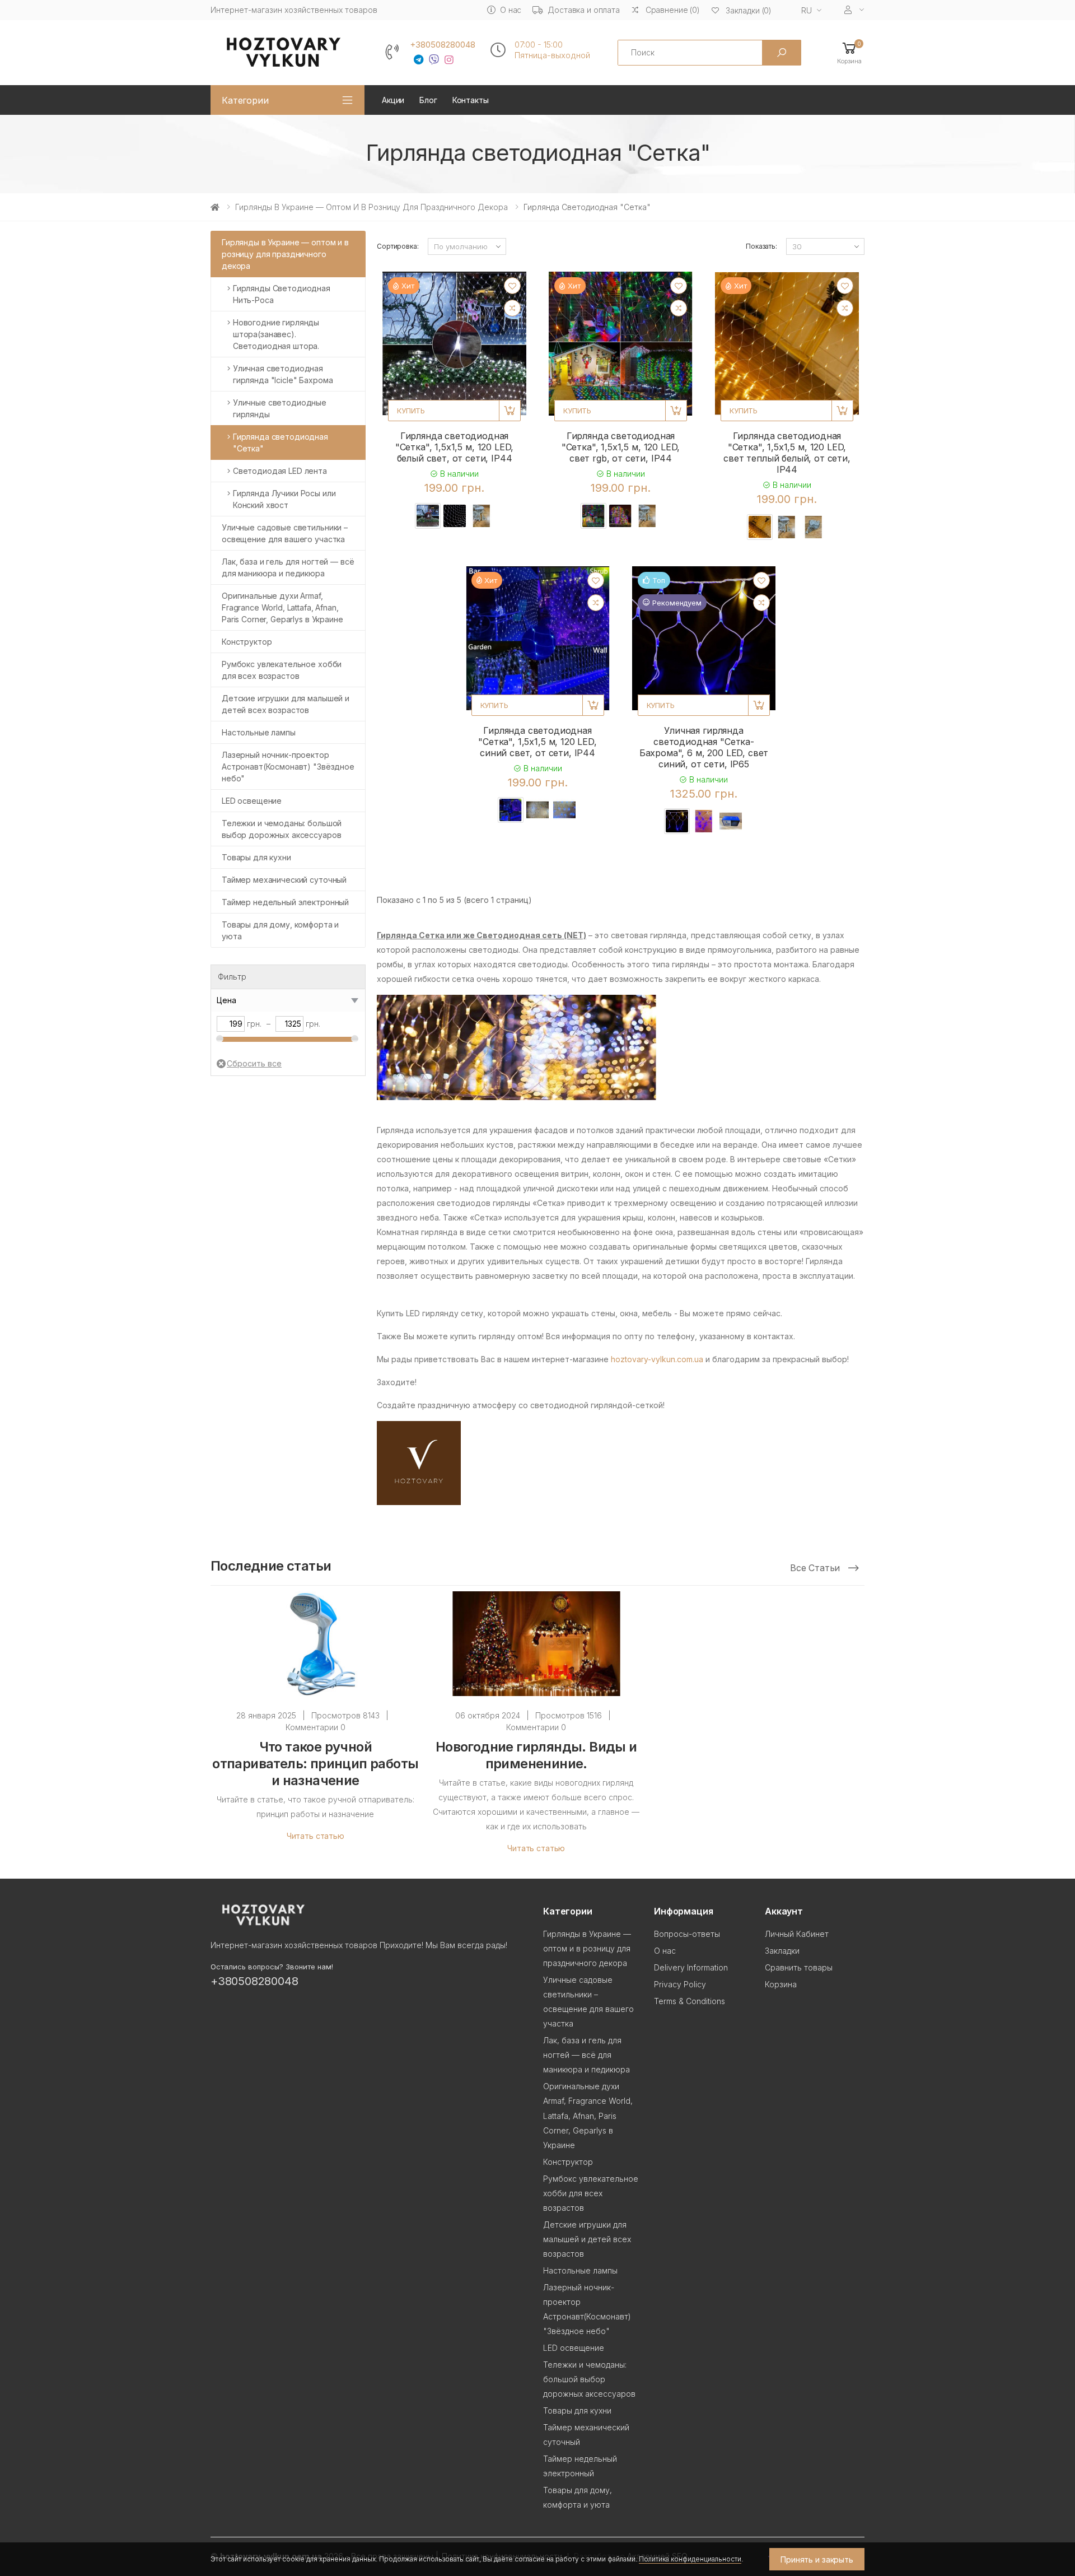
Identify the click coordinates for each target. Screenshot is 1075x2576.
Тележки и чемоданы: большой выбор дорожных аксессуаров (282, 829)
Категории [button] (245, 100)
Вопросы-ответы (687, 1934)
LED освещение (252, 801)
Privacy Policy (680, 1984)
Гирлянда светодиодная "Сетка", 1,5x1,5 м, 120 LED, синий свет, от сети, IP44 (537, 742)
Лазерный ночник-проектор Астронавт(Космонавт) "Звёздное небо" (288, 767)
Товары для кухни (256, 857)
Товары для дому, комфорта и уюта (280, 930)
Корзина (781, 1984)
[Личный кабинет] (854, 10)
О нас (511, 10)
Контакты (471, 100)
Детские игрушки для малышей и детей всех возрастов (286, 704)
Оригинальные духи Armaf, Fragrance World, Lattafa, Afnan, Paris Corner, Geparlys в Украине (282, 607)
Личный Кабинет (797, 1934)
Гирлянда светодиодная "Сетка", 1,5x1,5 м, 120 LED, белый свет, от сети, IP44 (455, 447)
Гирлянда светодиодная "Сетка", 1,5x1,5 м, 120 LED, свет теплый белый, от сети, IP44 (787, 453)
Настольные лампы (259, 732)
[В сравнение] (512, 308)
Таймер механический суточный (284, 880)
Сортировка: (398, 246)
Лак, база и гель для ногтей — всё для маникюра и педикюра (288, 567)
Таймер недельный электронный (285, 902)
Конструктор (247, 642)
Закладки (782, 1951)
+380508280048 (443, 45)
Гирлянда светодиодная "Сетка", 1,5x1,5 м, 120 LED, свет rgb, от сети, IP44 (621, 447)
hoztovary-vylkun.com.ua (657, 1359)
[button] (849, 52)
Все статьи (816, 1568)
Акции (393, 100)
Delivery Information (691, 1967)
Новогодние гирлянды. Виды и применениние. (536, 1755)
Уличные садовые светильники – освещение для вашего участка (285, 533)
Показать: (761, 246)
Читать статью (316, 1836)
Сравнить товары (799, 1967)
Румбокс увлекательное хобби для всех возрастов (282, 670)
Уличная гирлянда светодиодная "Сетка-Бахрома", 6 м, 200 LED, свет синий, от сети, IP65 (704, 747)
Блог (428, 100)
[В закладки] (512, 286)
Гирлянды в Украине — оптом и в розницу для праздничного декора (371, 207)
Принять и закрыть (817, 2559)
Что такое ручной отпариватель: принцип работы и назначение (315, 1764)
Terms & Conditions (690, 2001)
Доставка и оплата (584, 10)
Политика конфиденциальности (690, 2559)
